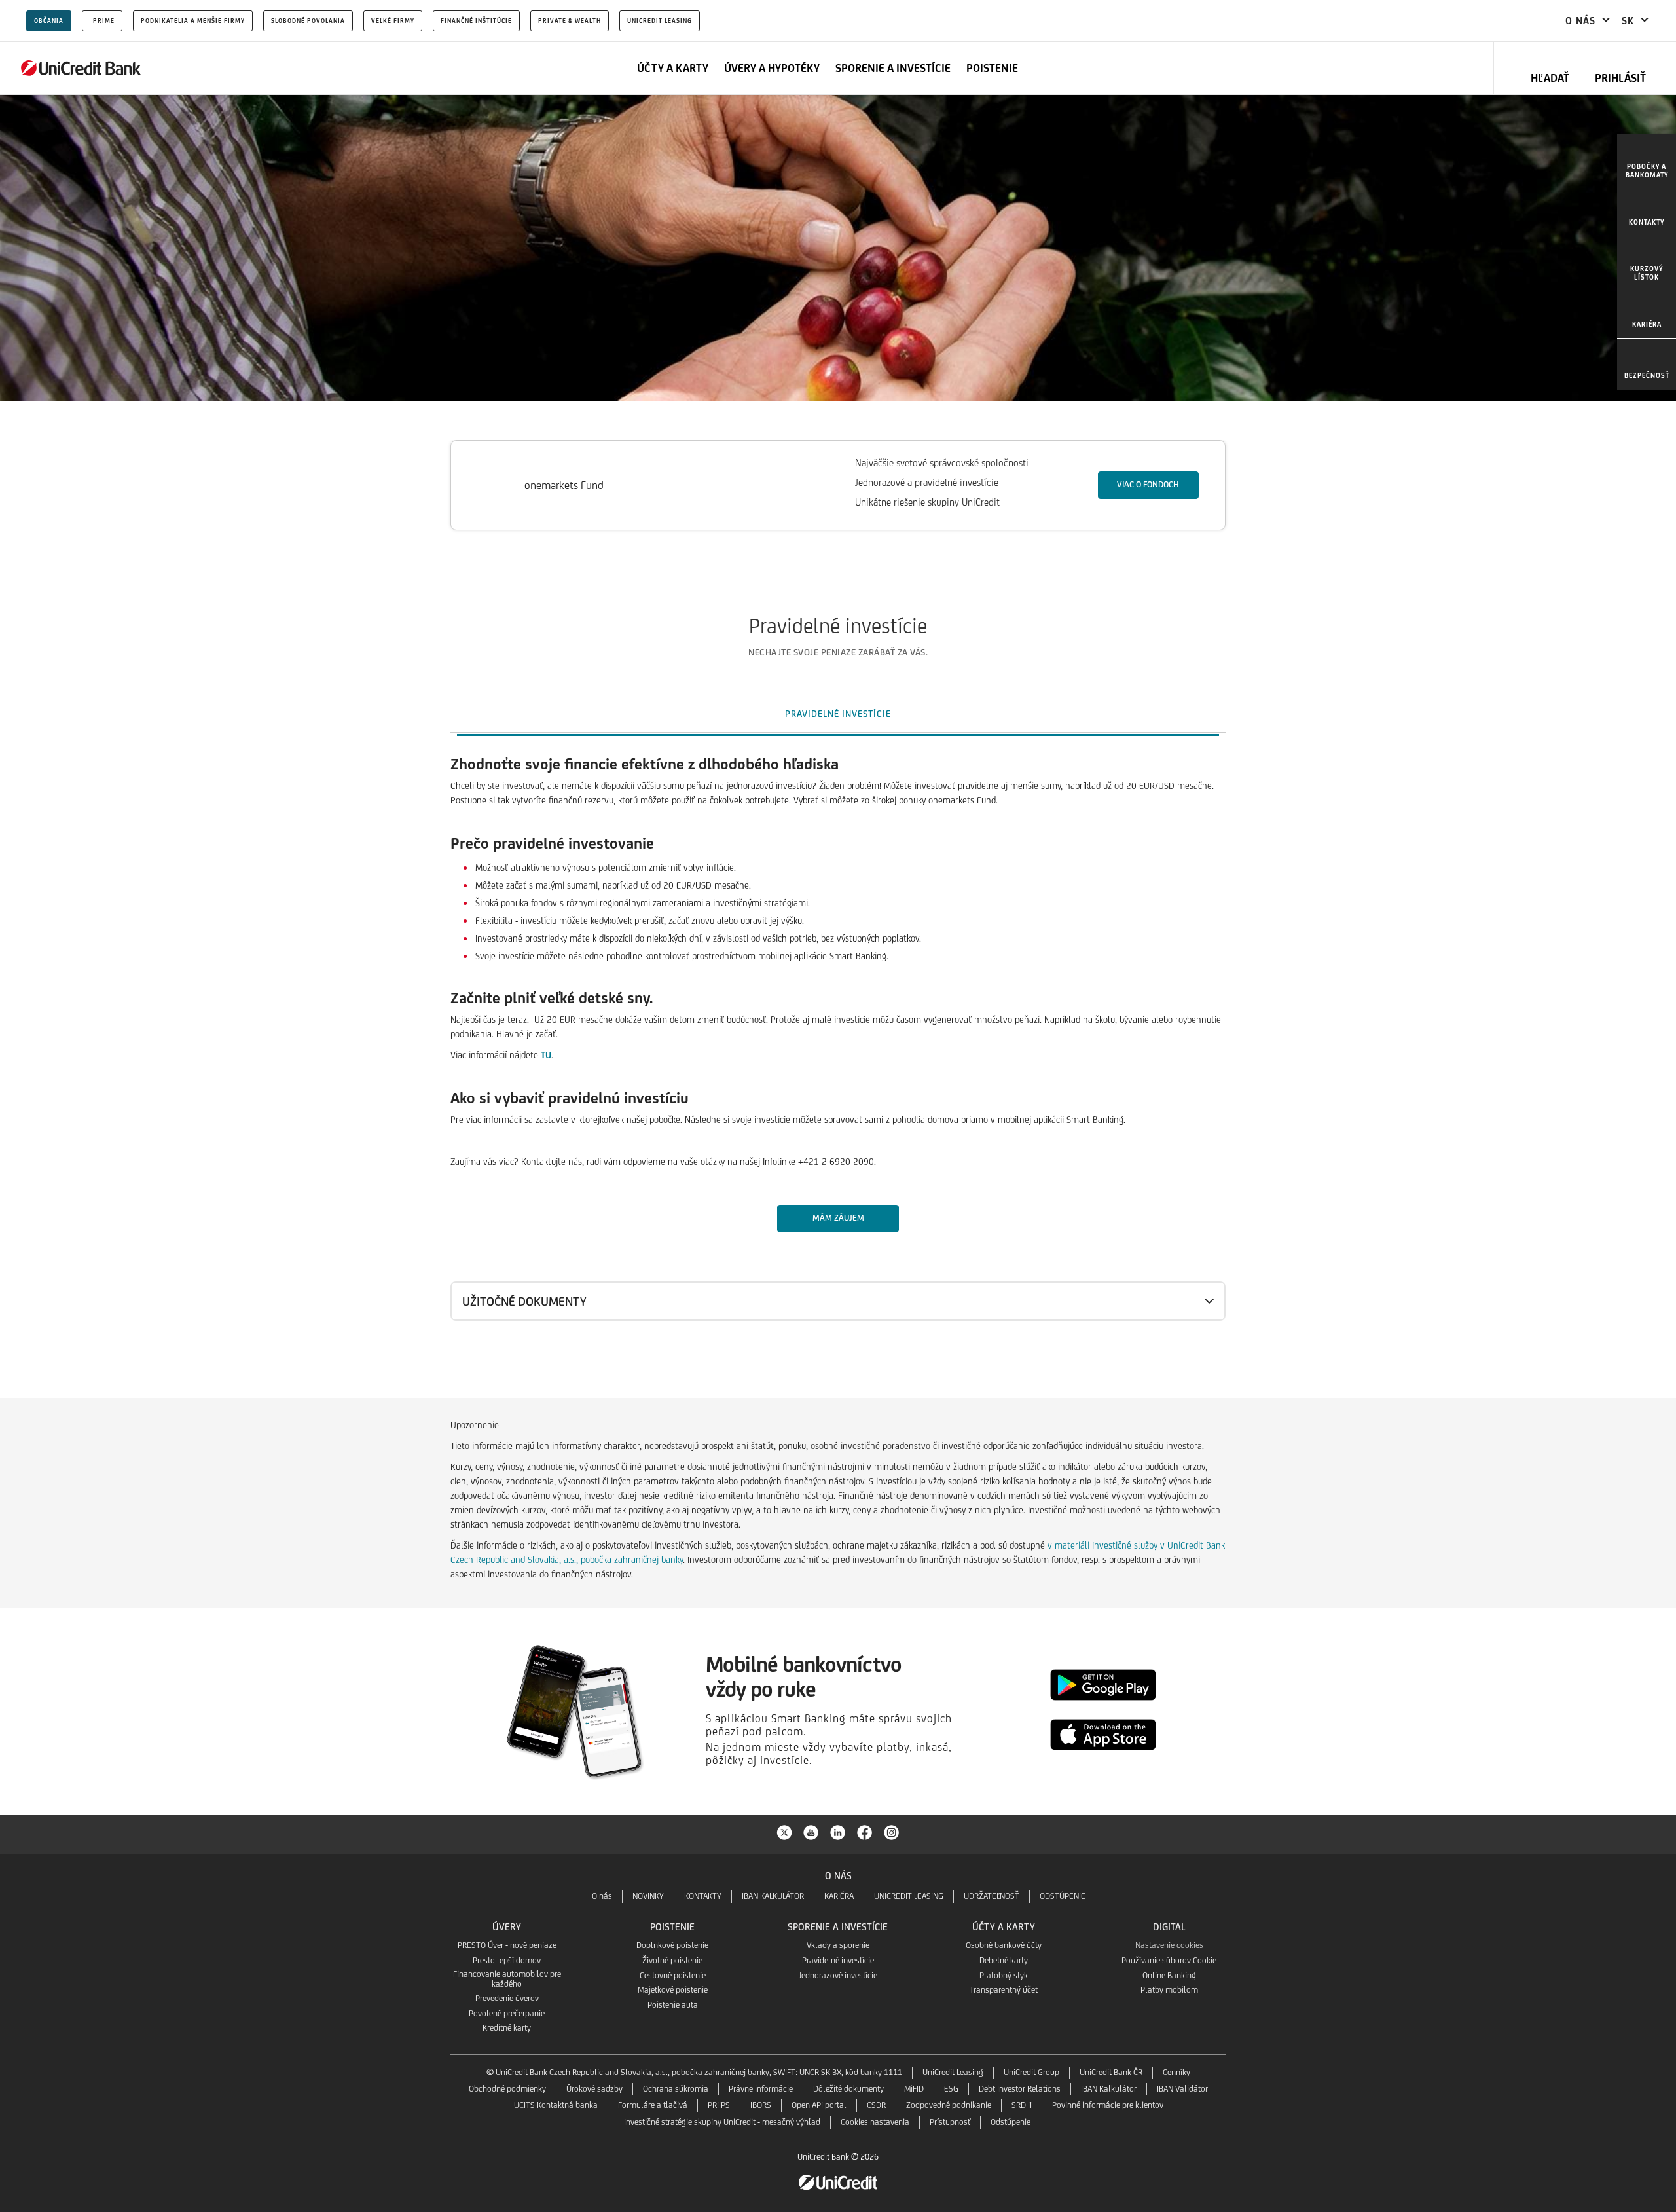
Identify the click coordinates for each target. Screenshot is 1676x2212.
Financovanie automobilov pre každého (507, 1979)
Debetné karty (1004, 1960)
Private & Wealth (570, 21)
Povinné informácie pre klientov (1108, 2105)
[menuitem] (1647, 160)
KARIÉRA (839, 1896)
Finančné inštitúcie (476, 21)
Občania (49, 21)
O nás (602, 1896)
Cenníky (1176, 2072)
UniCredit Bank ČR (1111, 2072)
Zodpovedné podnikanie (949, 2105)
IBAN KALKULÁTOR (773, 1896)
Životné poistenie (672, 1960)
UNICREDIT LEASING (909, 1896)
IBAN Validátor (1182, 2089)
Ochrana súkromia (676, 2089)
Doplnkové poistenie (672, 1945)
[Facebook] (865, 1832)
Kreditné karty (507, 2028)
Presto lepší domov (507, 1960)
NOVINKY (648, 1896)
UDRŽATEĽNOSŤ (992, 1896)
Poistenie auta (673, 2005)
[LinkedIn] (838, 1832)
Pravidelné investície (838, 1960)
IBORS (761, 2105)
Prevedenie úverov (507, 1998)
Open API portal (819, 2105)
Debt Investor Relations (1020, 2089)
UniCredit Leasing (660, 21)
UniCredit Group (1031, 2072)
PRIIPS (719, 2105)
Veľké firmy (393, 21)
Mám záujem (838, 1218)
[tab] (838, 714)
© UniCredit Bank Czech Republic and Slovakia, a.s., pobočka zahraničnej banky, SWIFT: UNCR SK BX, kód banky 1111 (694, 2072)
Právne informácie (761, 2089)
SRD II (1022, 2105)
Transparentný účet (1004, 1990)
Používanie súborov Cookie (1169, 1960)
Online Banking (1169, 1975)
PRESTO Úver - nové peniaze (507, 1945)
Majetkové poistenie (673, 1990)
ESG (951, 2089)
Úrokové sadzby (594, 2089)
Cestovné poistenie (673, 1975)
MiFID (914, 2089)
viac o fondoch (1148, 484)
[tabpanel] (838, 1067)
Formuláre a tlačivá (653, 2105)
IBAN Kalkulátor (1109, 2089)
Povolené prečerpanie (507, 2013)
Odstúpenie (1011, 2122)
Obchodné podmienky (507, 2089)
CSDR (876, 2105)
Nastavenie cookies (1169, 1945)
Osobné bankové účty (1004, 1945)
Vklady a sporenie (838, 1945)
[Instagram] (892, 1832)
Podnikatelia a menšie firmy (193, 21)
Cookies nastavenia (875, 2122)
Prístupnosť (950, 2122)
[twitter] (784, 1832)
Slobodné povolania (308, 21)
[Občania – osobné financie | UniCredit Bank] (81, 68)
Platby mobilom (1169, 1990)
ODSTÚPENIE (1063, 1896)
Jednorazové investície (838, 1975)
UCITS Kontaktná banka (556, 2105)
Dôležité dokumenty (848, 2089)
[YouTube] (811, 1832)
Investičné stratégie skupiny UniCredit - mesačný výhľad (722, 2122)
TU (546, 1055)
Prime (104, 21)
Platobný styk (1004, 1975)
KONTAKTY (703, 1896)
